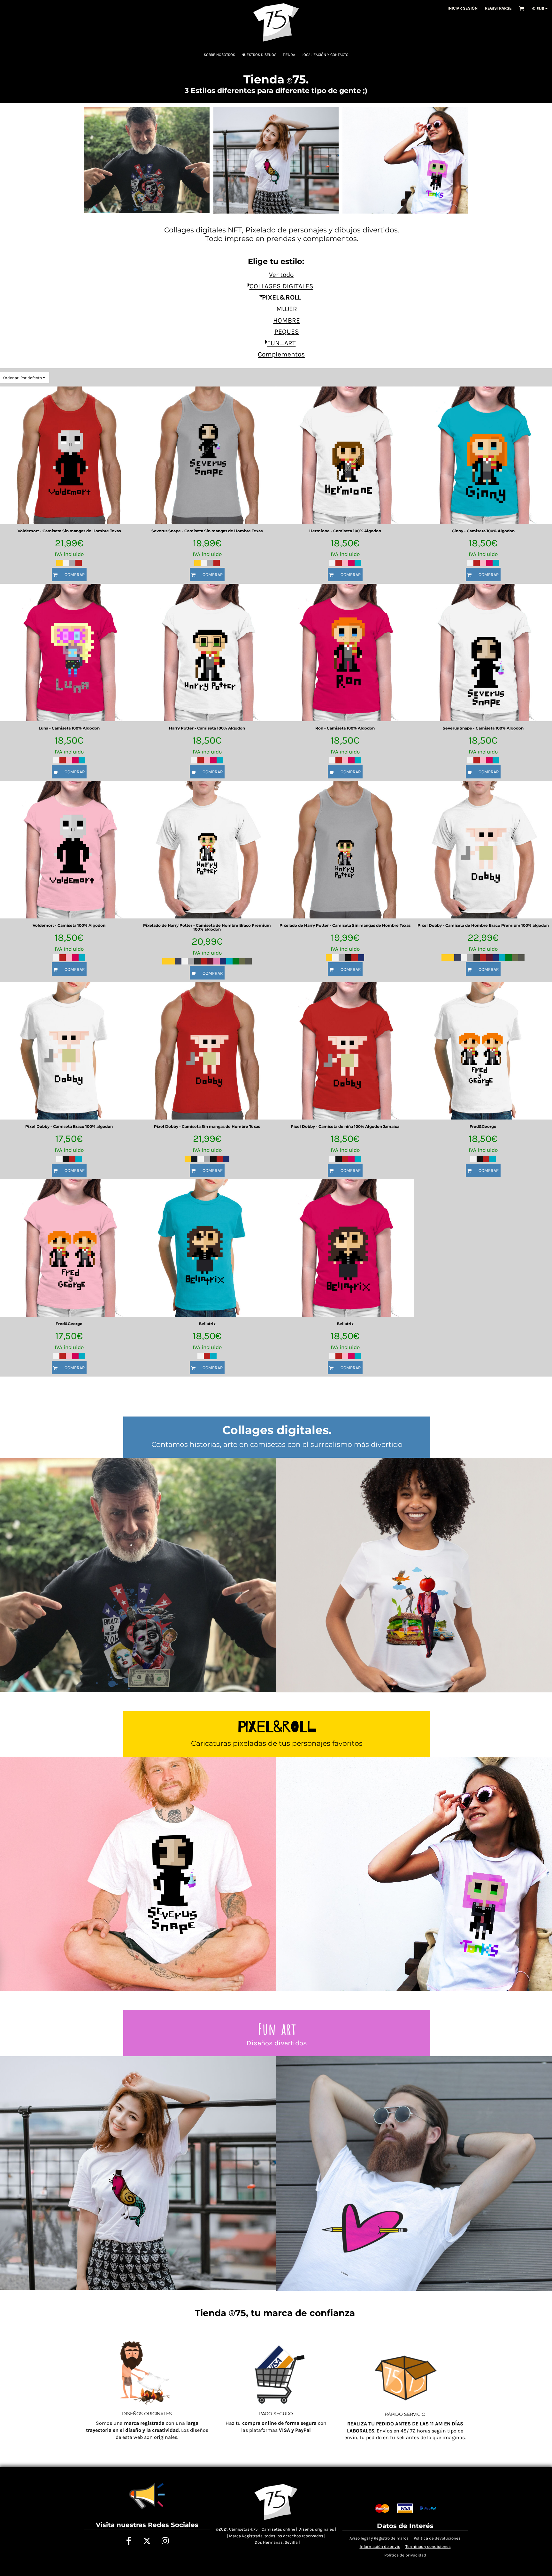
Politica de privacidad (405, 2555)
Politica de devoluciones (437, 2538)
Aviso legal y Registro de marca (379, 2538)
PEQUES (287, 332)
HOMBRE (287, 320)
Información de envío (380, 2546)
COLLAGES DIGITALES (281, 286)
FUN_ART (281, 343)
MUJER (287, 309)
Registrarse (498, 8)
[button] (522, 8)
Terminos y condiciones (428, 2546)
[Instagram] (165, 2541)
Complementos (281, 354)
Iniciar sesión (463, 8)
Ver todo (281, 275)
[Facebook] (129, 2541)
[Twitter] (147, 2541)
